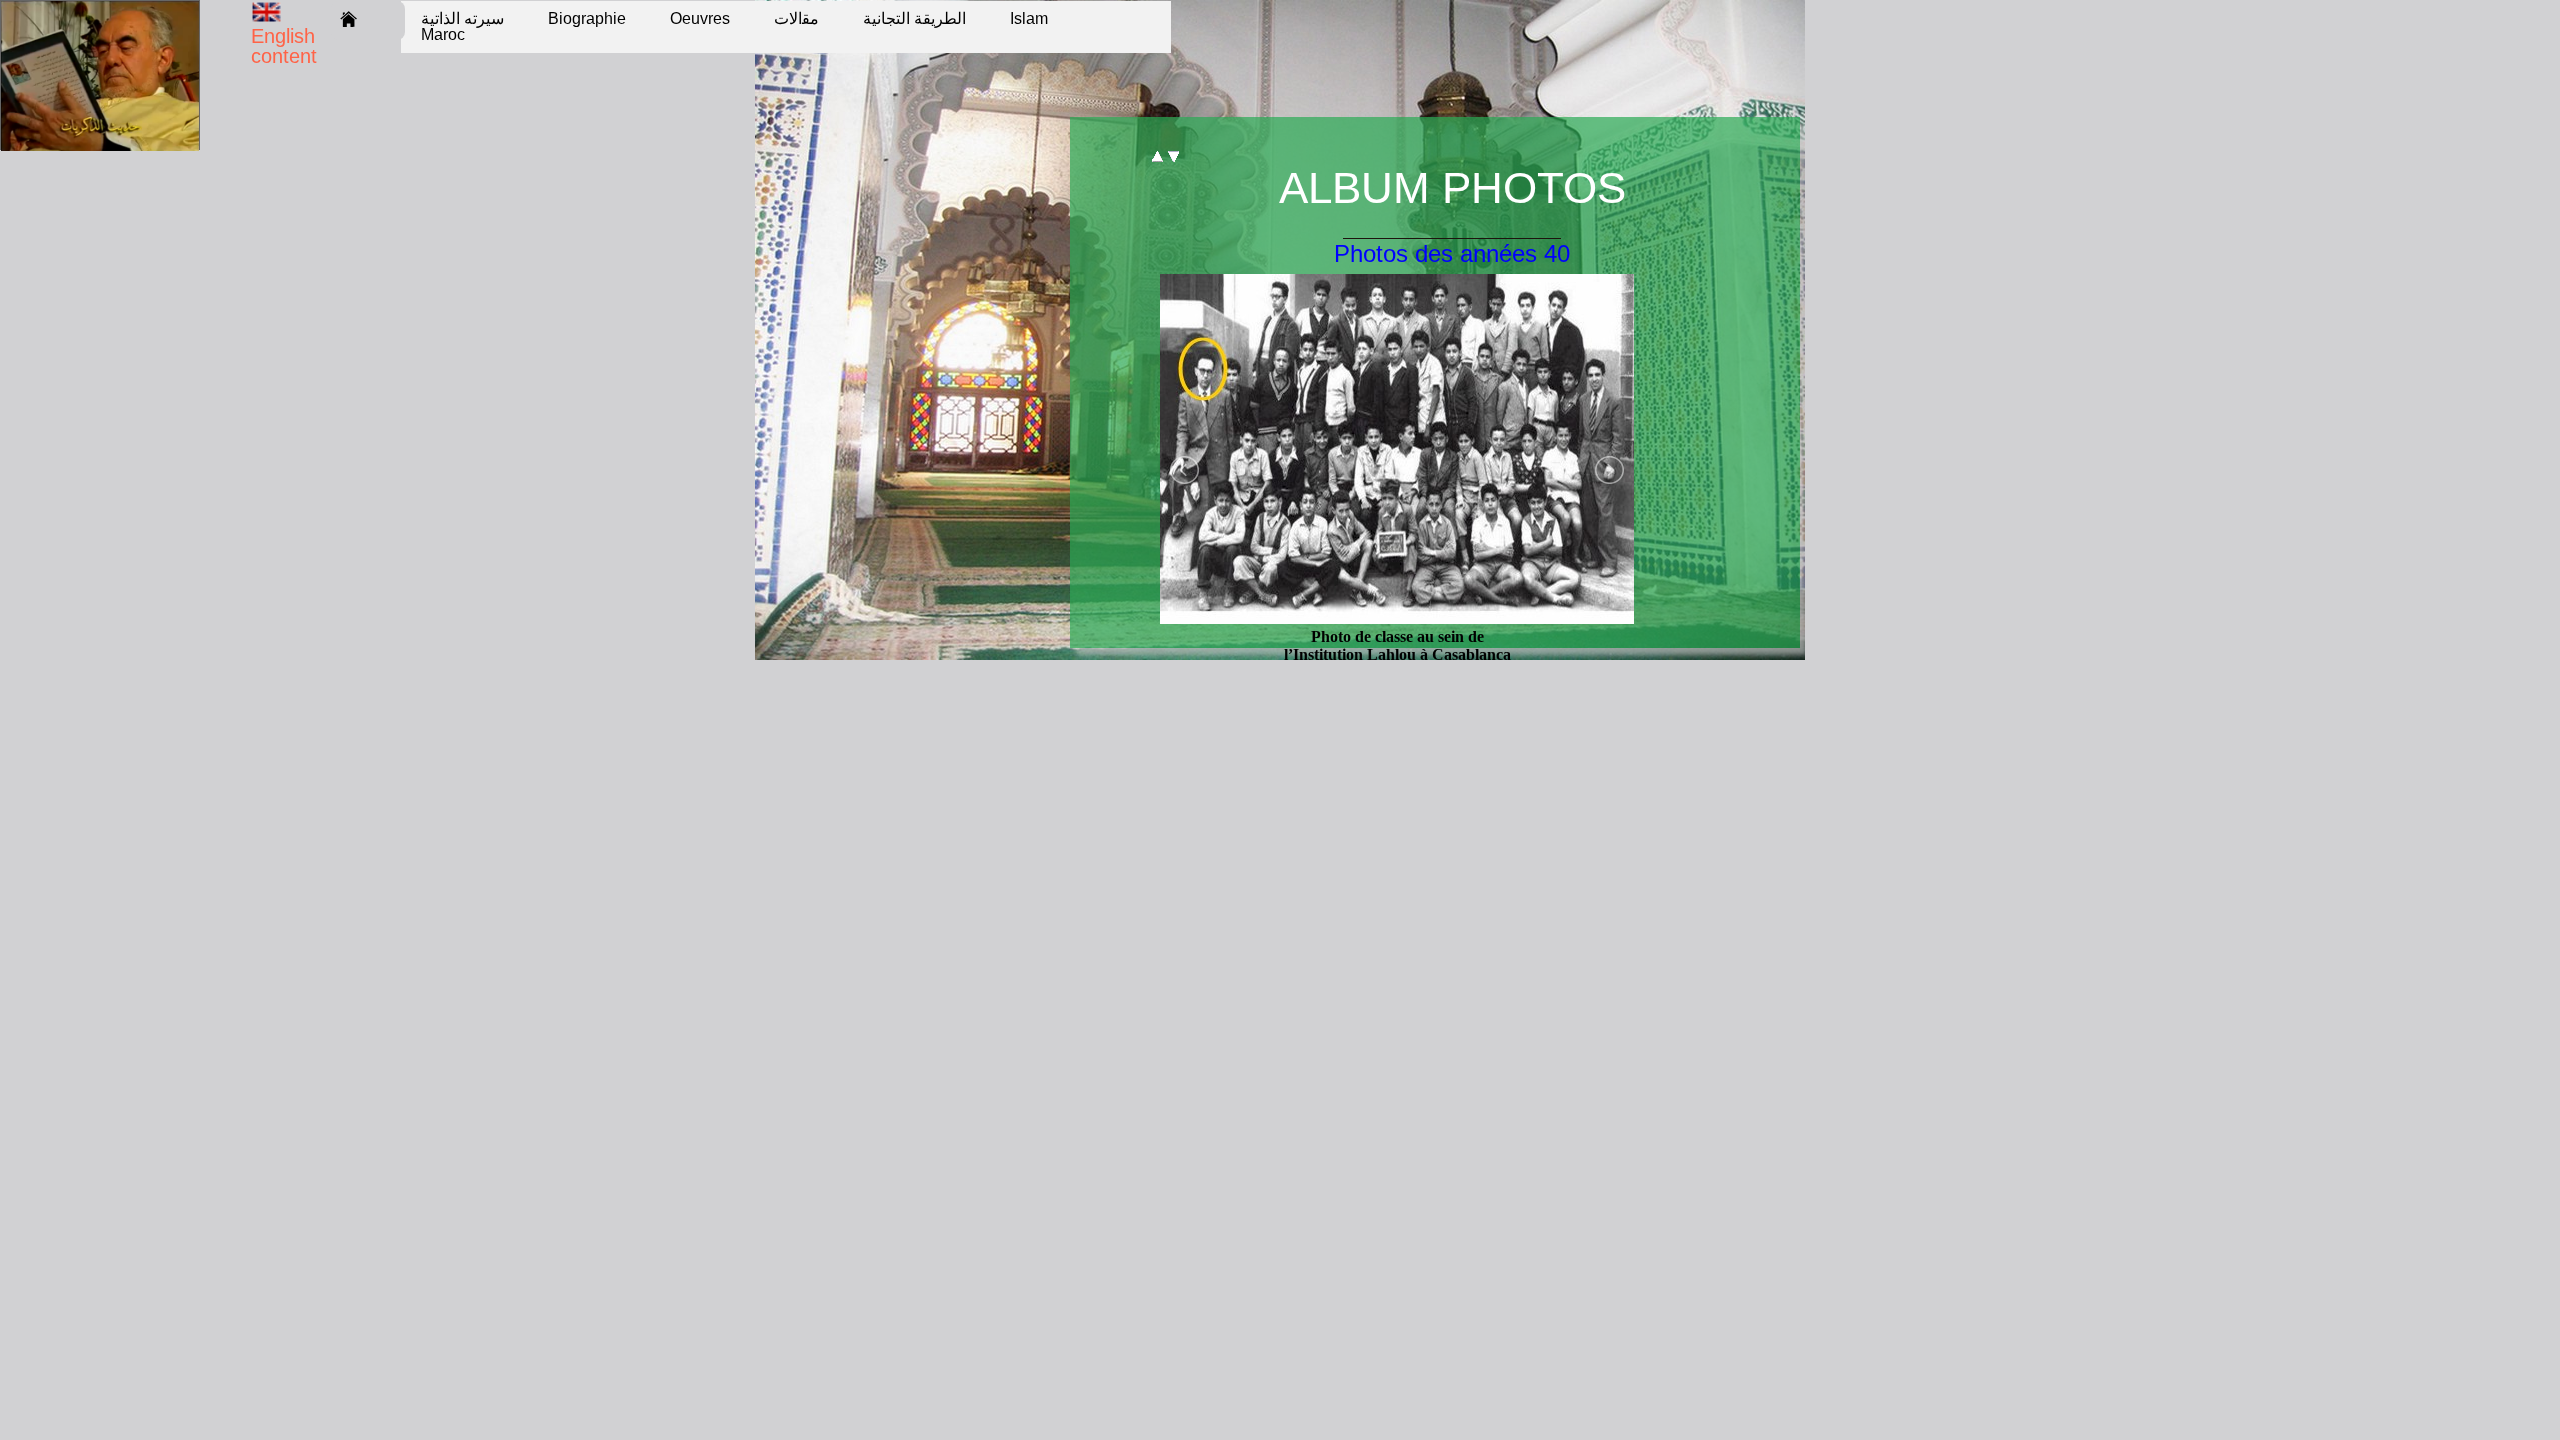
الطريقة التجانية (914, 18)
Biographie (587, 18)
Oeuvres (700, 18)
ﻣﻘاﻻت (796, 18)
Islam (1029, 18)
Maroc (443, 34)
